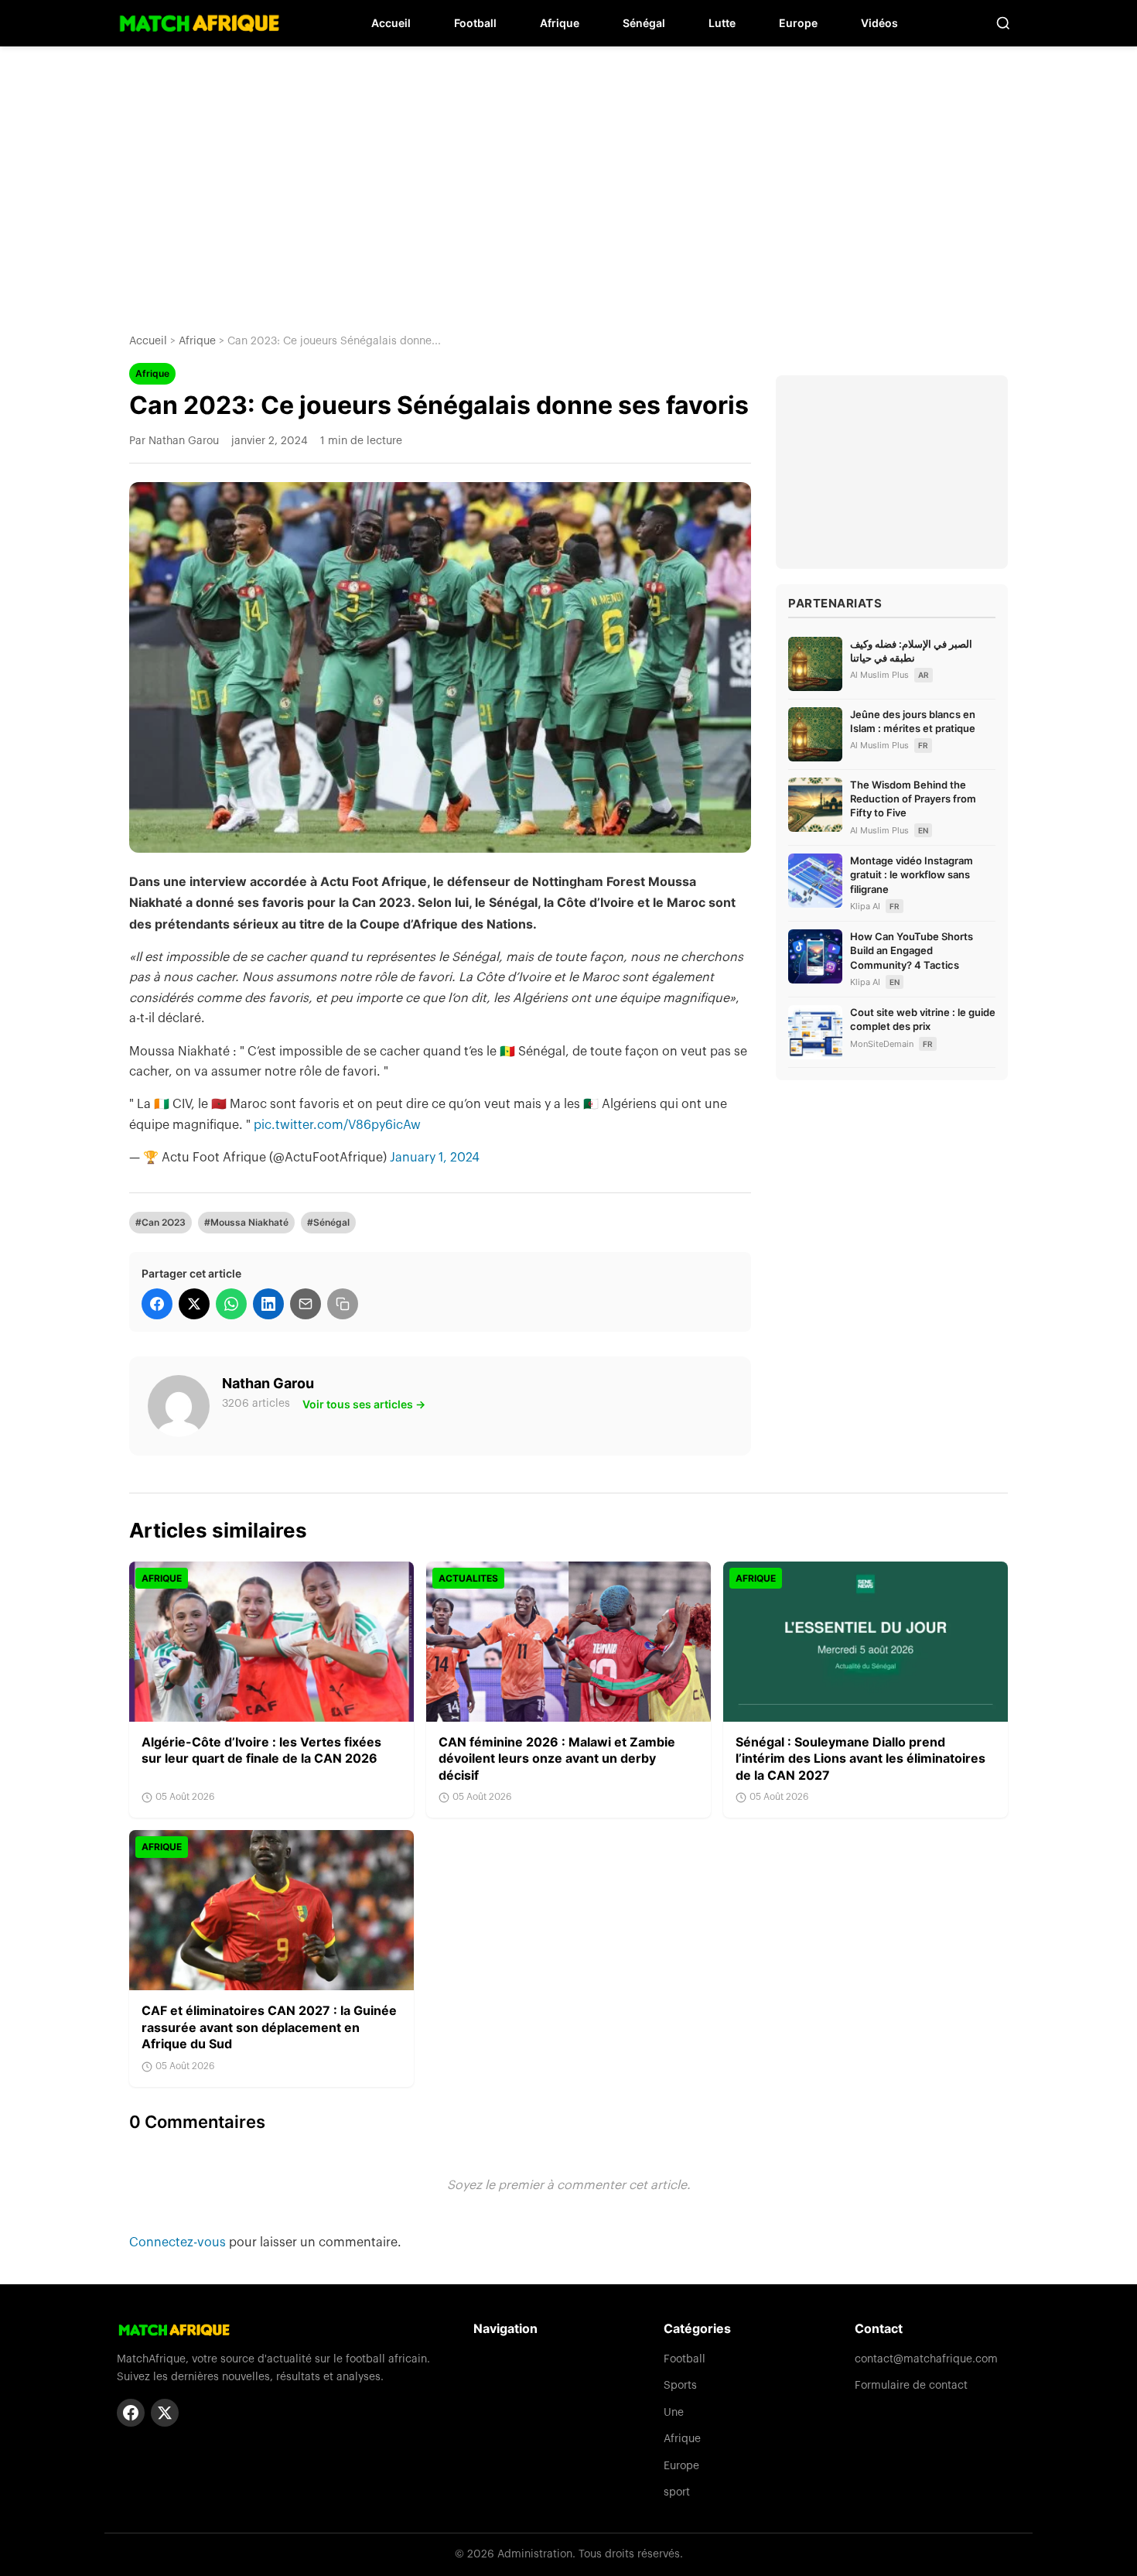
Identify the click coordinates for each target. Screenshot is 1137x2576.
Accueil (391, 23)
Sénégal (644, 23)
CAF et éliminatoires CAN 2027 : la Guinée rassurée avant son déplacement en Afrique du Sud (269, 2027)
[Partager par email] (306, 1304)
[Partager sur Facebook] (157, 1304)
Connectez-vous (179, 2242)
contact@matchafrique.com (926, 2359)
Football (475, 23)
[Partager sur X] (194, 1304)
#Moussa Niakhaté (246, 1222)
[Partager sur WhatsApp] (231, 1304)
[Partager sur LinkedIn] (268, 1304)
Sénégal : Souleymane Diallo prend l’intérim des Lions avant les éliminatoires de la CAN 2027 (860, 1758)
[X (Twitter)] (165, 2413)
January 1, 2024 (435, 1158)
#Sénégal (328, 1222)
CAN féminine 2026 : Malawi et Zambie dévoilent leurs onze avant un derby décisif (557, 1758)
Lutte (722, 23)
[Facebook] (131, 2413)
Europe (798, 23)
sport (677, 2492)
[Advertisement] (568, 178)
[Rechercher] (1003, 23)
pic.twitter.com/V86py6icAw (337, 1125)
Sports (680, 2386)
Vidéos (879, 23)
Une (674, 2413)
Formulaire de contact (911, 2386)
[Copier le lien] (343, 1304)
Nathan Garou (268, 1383)
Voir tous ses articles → (364, 1404)
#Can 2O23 (160, 1222)
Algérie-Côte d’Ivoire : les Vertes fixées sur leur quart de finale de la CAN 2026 (261, 1750)
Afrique (560, 23)
